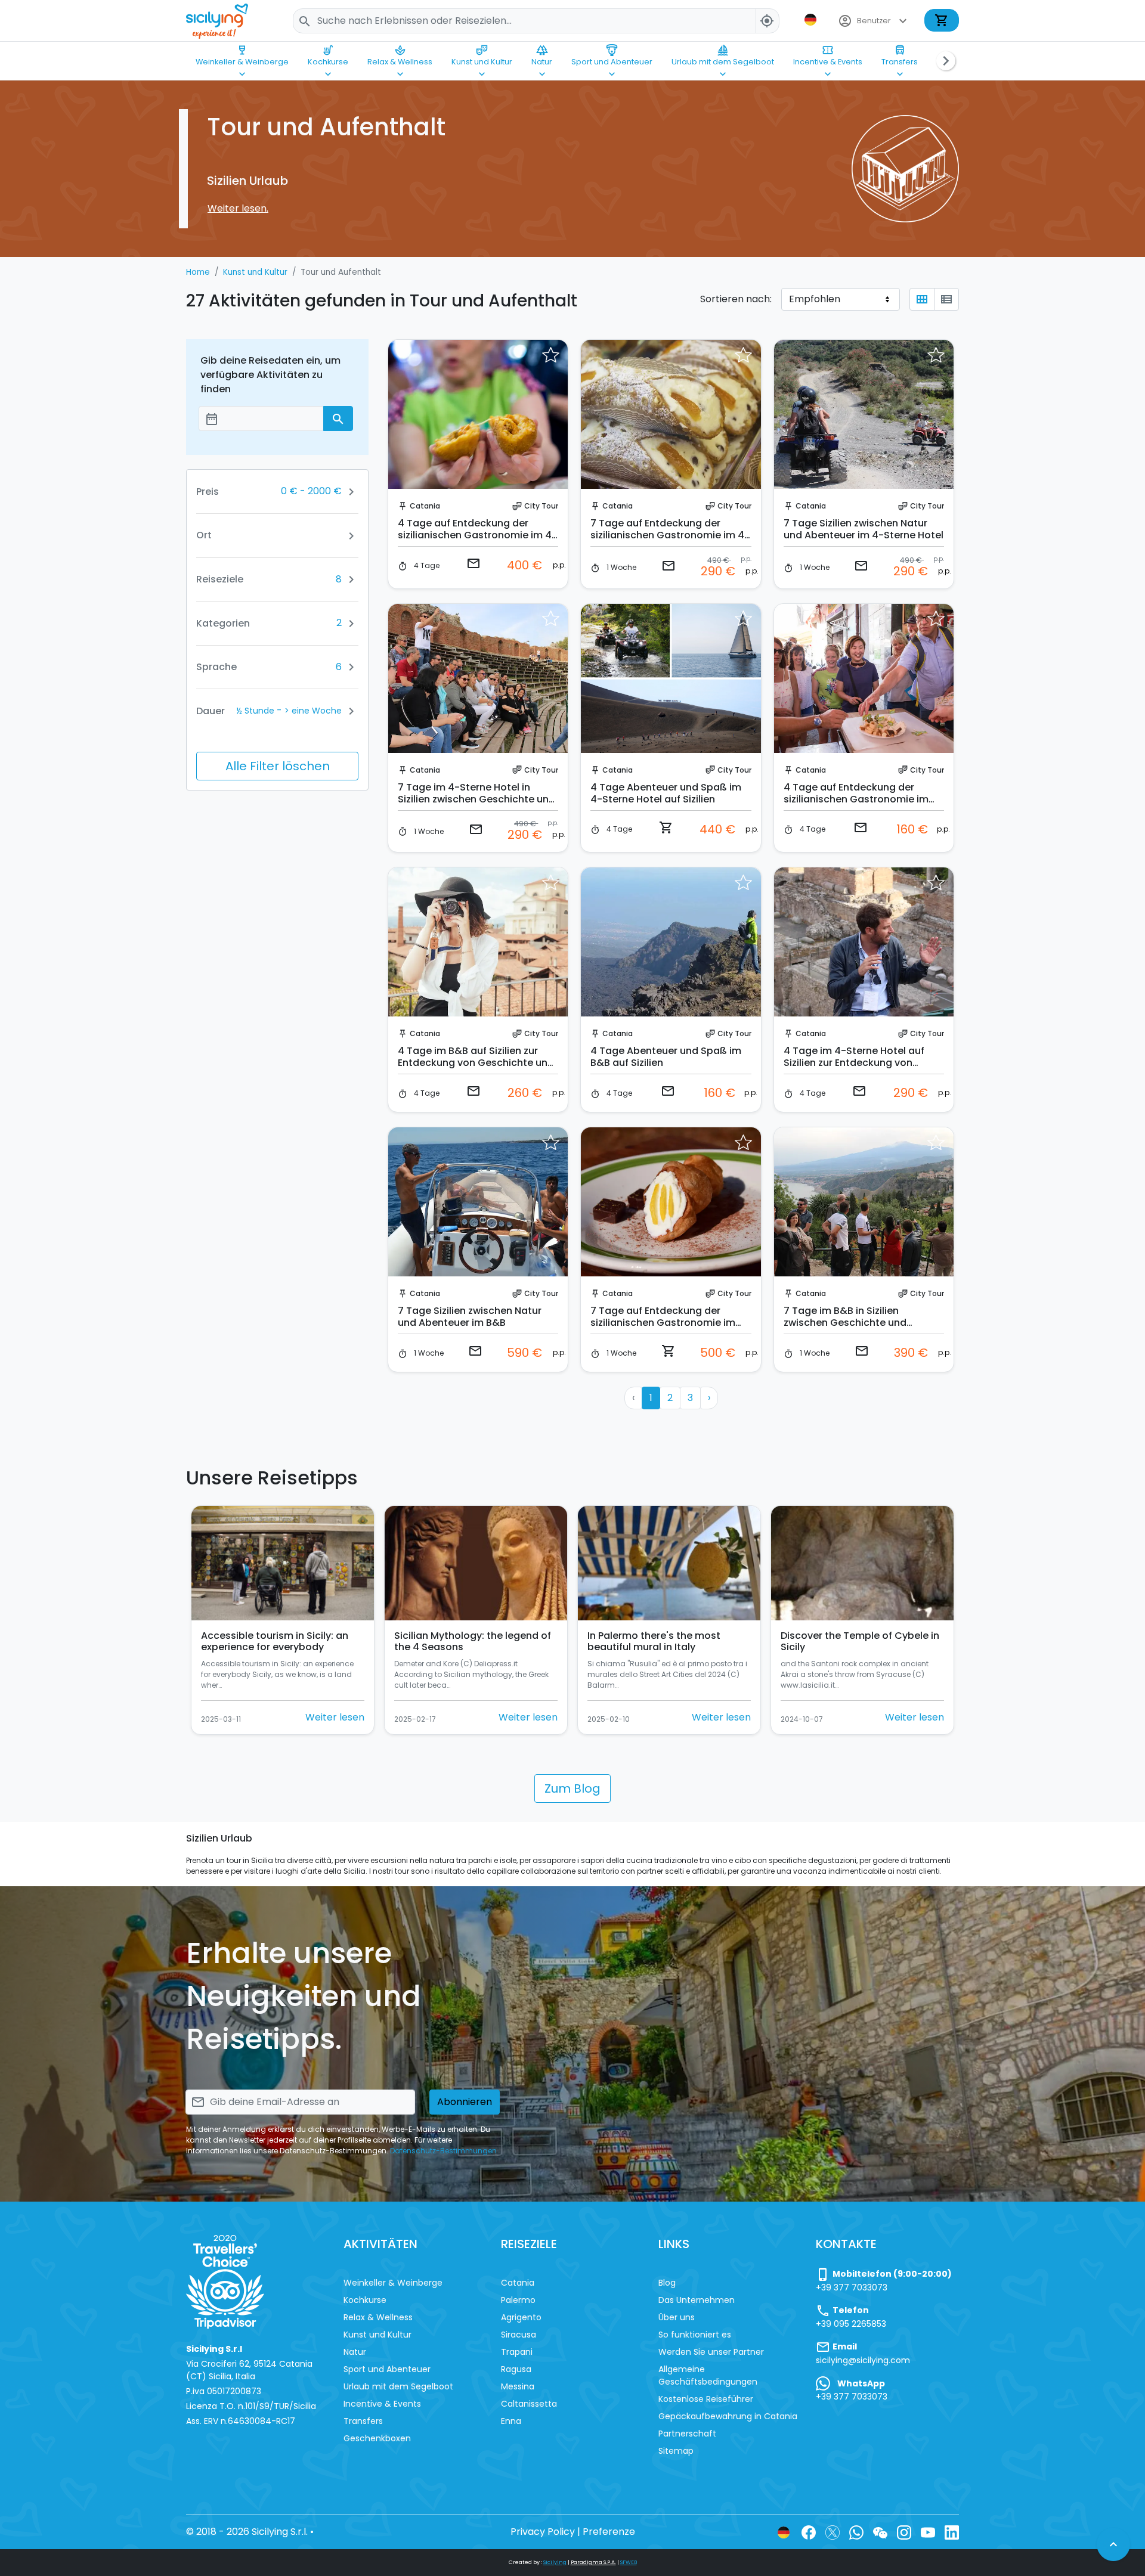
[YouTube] (928, 2532)
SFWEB (629, 2562)
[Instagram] (904, 2532)
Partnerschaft (687, 2434)
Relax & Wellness (400, 55)
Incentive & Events (828, 55)
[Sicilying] (225, 21)
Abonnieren (465, 2102)
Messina (518, 2386)
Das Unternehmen (697, 2300)
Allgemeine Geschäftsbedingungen (708, 2375)
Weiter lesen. (238, 208)
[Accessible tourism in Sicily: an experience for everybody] (283, 1563)
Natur (542, 55)
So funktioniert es (695, 2335)
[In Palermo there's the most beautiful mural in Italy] (669, 1563)
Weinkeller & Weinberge (242, 55)
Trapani (517, 2352)
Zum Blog (572, 1788)
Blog (667, 2283)
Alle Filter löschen (278, 766)
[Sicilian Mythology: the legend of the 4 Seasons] (476, 1563)
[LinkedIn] (952, 2532)
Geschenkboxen (377, 2438)
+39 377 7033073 (852, 2287)
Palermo (518, 2300)
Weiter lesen (335, 1717)
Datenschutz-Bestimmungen (443, 2151)
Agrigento (521, 2317)
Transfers (900, 55)
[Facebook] (809, 2532)
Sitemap (676, 2451)
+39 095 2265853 (851, 2324)
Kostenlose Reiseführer (706, 2399)
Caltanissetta (529, 2404)
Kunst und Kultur (482, 55)
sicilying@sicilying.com (863, 2360)
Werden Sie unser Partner (711, 2352)
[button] (812, 20)
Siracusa (519, 2335)
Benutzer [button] (874, 21)
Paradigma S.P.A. (593, 2562)
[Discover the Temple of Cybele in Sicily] (862, 1563)
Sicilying (555, 2562)
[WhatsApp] (856, 2532)
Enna (511, 2421)
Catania (425, 506)
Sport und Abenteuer (612, 55)
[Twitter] (833, 2532)
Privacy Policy (543, 2532)
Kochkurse (328, 55)
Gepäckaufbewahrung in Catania (728, 2416)
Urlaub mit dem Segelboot (723, 55)
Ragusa (516, 2369)
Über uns (677, 2317)
